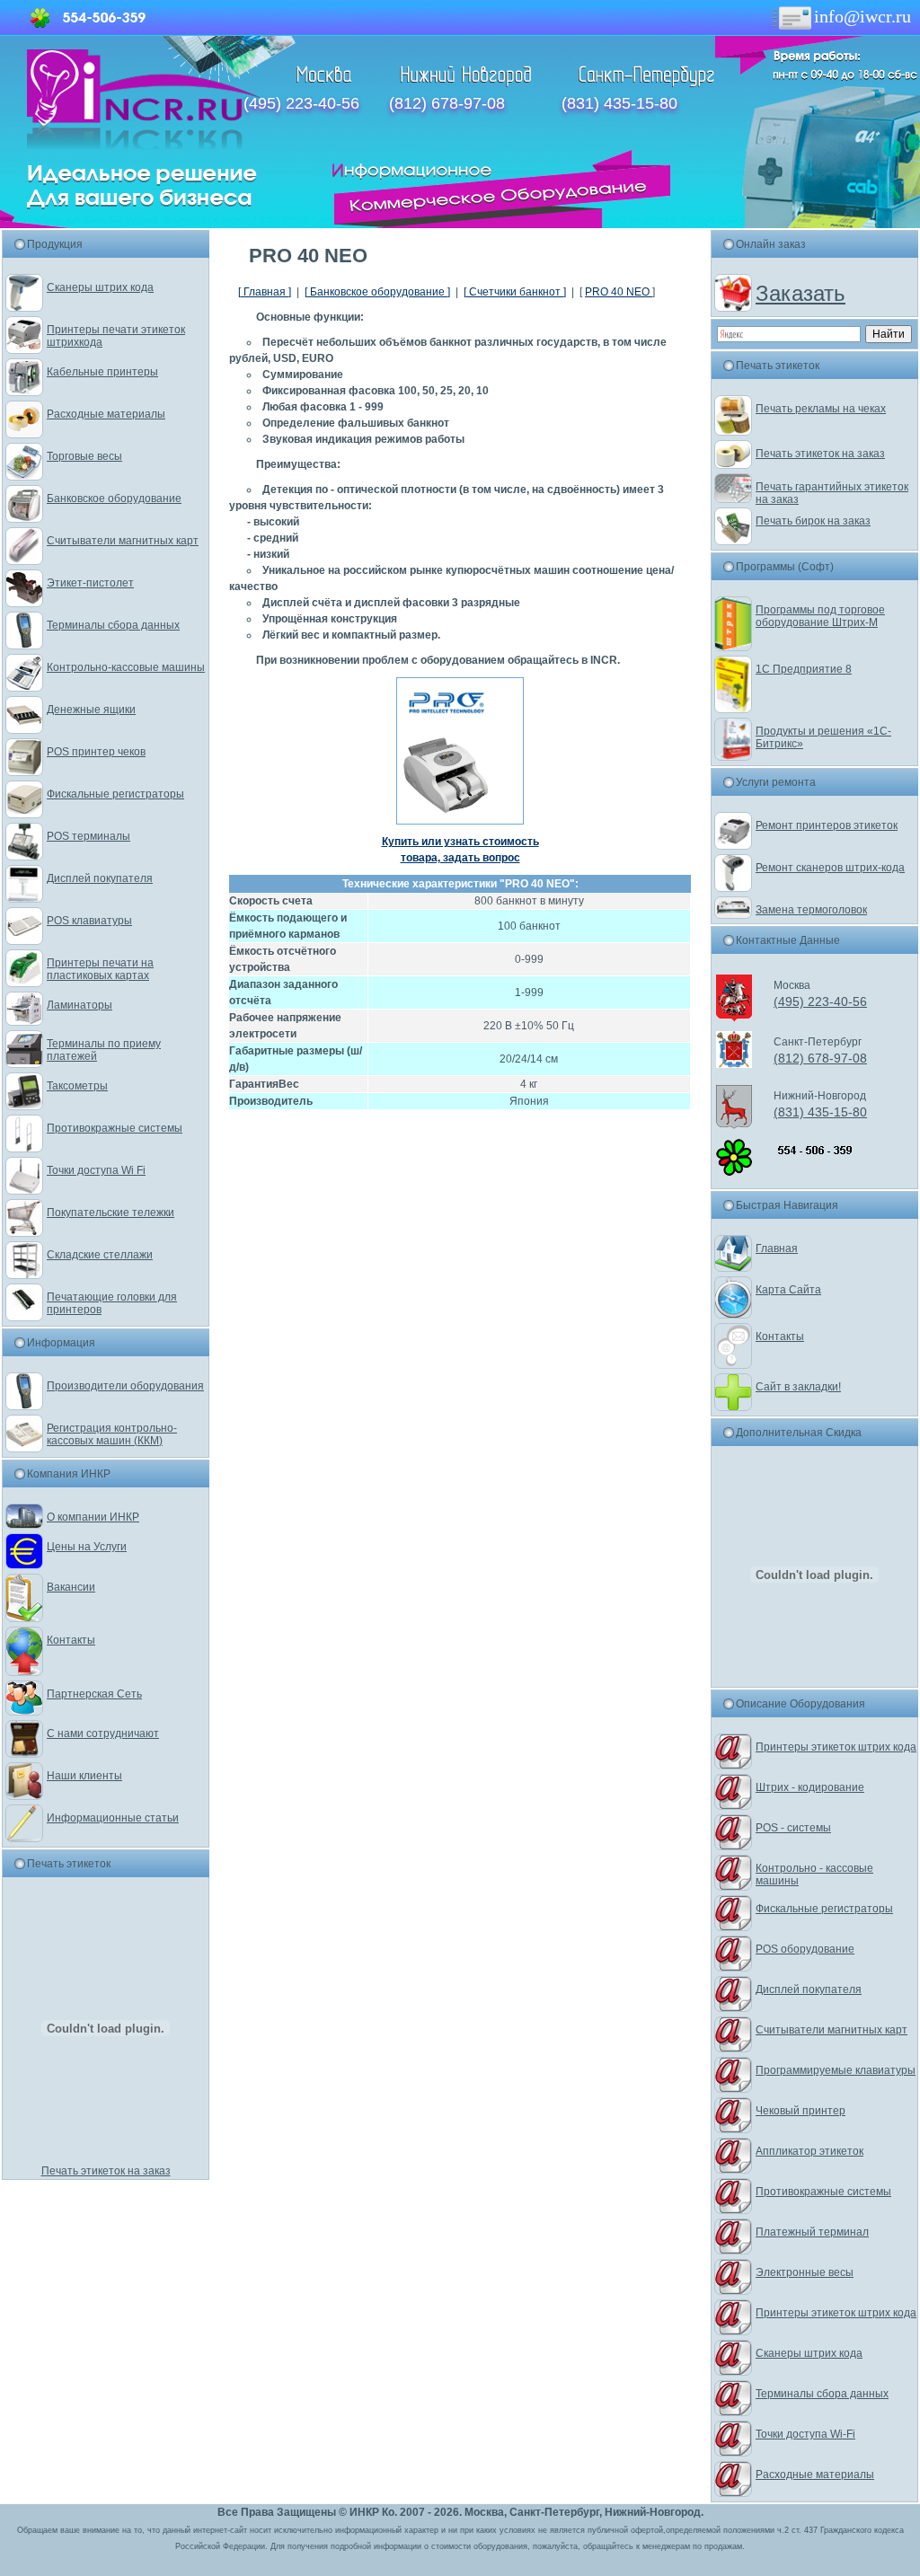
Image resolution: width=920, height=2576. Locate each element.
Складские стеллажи (100, 1255)
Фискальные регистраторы (115, 794)
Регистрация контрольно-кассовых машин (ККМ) (112, 1434)
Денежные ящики (91, 710)
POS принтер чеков (96, 752)
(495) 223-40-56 (301, 103)
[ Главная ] (265, 292)
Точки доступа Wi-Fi (805, 2434)
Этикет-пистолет (90, 583)
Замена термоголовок (811, 910)
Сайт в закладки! (798, 1387)
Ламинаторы (80, 1005)
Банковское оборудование (114, 498)
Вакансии (71, 1587)
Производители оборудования (125, 1386)
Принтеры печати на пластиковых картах (100, 969)
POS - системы (793, 1828)
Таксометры (77, 1086)
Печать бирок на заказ (813, 521)
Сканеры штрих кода (100, 287)
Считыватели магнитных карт (123, 541)
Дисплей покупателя (100, 878)
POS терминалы (88, 836)
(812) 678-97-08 (447, 103)
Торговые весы (84, 456)
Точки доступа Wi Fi (96, 1170)
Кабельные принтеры (102, 372)
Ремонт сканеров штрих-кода (830, 868)
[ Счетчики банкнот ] (515, 292)
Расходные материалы (106, 414)
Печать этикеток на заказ (106, 2171)
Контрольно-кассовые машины (126, 667)
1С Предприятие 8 (804, 669)
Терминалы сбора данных (113, 625)
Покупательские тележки (111, 1213)
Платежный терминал (812, 2232)
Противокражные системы (115, 1128)
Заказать (801, 293)
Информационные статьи (113, 1818)
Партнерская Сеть (94, 1694)
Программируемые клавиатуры (836, 2070)
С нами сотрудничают (103, 1734)
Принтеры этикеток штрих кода (836, 1747)
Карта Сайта (788, 1290)
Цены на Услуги (87, 1547)
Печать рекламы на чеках (821, 409)
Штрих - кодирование (810, 1787)
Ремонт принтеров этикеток (827, 825)
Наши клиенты (84, 1776)
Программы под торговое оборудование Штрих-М (820, 616)
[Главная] (143, 146)
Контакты (71, 1640)
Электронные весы (805, 2272)
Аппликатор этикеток (809, 2151)
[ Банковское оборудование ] (377, 292)
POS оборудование (805, 1949)
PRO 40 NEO (619, 292)
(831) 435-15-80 (619, 103)
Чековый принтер (801, 2111)
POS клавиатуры (89, 921)
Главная (777, 1248)
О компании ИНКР (93, 1517)
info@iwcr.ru (862, 16)
